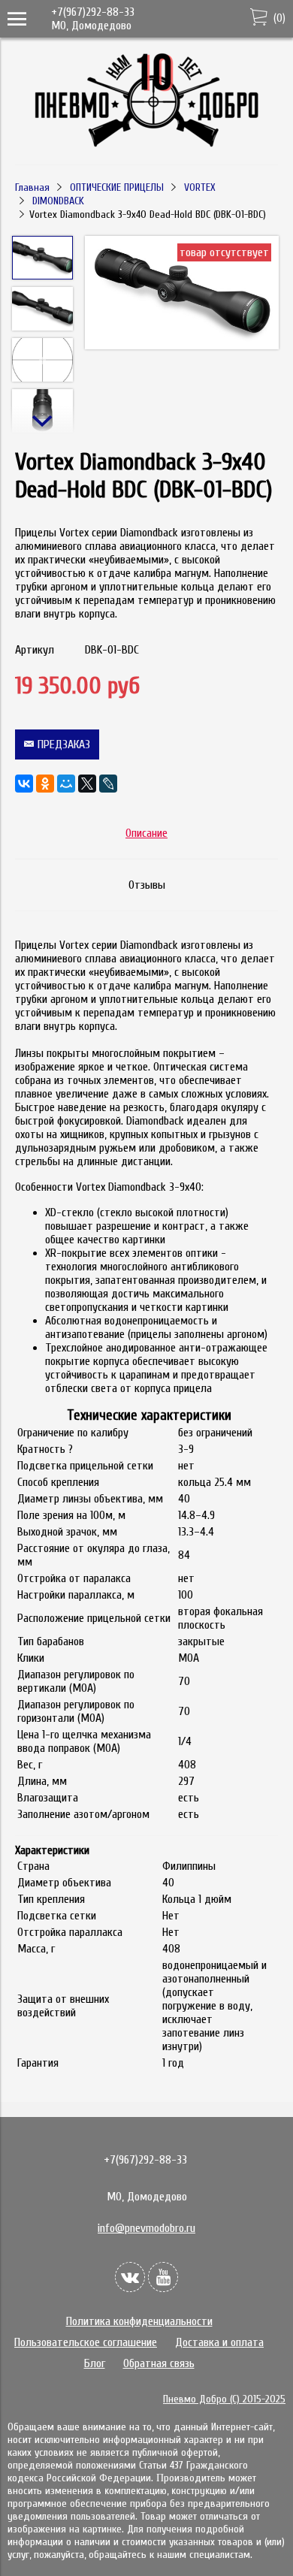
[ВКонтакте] (24, 784)
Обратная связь (159, 2363)
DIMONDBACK (58, 201)
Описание (146, 833)
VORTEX (200, 187)
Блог (95, 2363)
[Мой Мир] (66, 784)
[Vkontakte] (130, 2277)
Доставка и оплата (219, 2342)
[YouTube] (163, 2277)
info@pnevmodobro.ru (146, 2228)
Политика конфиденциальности (139, 2321)
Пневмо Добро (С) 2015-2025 (224, 2399)
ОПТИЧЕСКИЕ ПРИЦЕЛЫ (117, 187)
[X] (87, 784)
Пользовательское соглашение (86, 2342)
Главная (32, 187)
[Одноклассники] (45, 784)
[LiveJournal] (108, 784)
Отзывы (147, 885)
